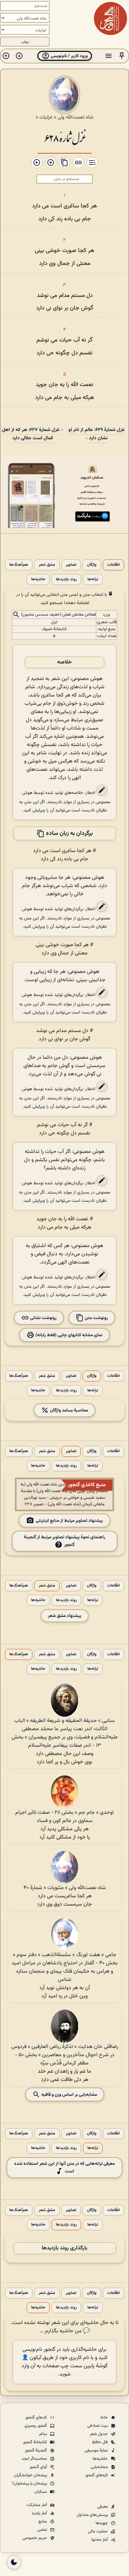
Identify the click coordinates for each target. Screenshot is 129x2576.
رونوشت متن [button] (96, 1318)
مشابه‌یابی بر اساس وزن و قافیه (69, 2095)
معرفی (103, 2507)
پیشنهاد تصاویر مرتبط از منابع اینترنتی (69, 1521)
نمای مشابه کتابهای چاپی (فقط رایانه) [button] (68, 1335)
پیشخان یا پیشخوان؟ (30, 2484)
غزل (54, 622)
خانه (105, 2417)
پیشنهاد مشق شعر (65, 1616)
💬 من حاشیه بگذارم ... (65, 2331)
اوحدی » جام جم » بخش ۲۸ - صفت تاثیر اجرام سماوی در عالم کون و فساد (64, 1817)
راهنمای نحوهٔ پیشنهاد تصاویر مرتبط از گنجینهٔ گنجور (64, 1541)
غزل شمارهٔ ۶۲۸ (64, 138)
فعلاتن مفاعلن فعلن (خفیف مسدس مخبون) (59, 615)
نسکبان (41, 2492)
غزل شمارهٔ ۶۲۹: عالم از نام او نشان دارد (97, 434)
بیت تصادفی (98, 2426)
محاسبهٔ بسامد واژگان (68, 1410)
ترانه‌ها (93, 579)
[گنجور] (110, 18)
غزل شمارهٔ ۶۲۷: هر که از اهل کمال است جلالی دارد (31, 434)
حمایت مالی (98, 2531)
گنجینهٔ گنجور (36, 2451)
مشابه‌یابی (100, 2467)
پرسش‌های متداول (93, 2515)
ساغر (43, 2434)
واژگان (92, 565)
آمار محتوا (100, 2540)
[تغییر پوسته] (14, 2562)
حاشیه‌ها (38, 579)
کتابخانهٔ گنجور (35, 2442)
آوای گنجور (39, 2467)
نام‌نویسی (32, 2350)
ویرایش (39, 810)
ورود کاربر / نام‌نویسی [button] (69, 56)
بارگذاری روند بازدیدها (64, 2248)
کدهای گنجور (37, 2417)
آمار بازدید (40, 2513)
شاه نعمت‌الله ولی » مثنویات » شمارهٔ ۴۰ (65, 1888)
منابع (43, 2522)
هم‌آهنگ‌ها (19, 565)
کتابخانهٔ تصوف (54, 629)
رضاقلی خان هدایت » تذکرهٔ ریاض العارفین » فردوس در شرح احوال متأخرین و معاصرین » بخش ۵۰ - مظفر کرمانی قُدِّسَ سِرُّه (65, 2055)
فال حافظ (100, 2442)
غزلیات (46, 117)
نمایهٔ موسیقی (97, 2451)
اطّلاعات (113, 565)
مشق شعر (47, 565)
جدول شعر (99, 2434)
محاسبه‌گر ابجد (35, 2459)
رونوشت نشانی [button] (43, 1318)
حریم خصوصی (35, 2538)
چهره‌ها (102, 2523)
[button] (122, 56)
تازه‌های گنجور (97, 2475)
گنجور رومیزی (36, 2426)
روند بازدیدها (66, 579)
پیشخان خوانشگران (31, 2475)
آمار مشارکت (37, 2505)
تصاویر (71, 565)
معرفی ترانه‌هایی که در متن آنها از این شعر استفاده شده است (64, 2167)
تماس (43, 2530)
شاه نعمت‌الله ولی (75, 117)
